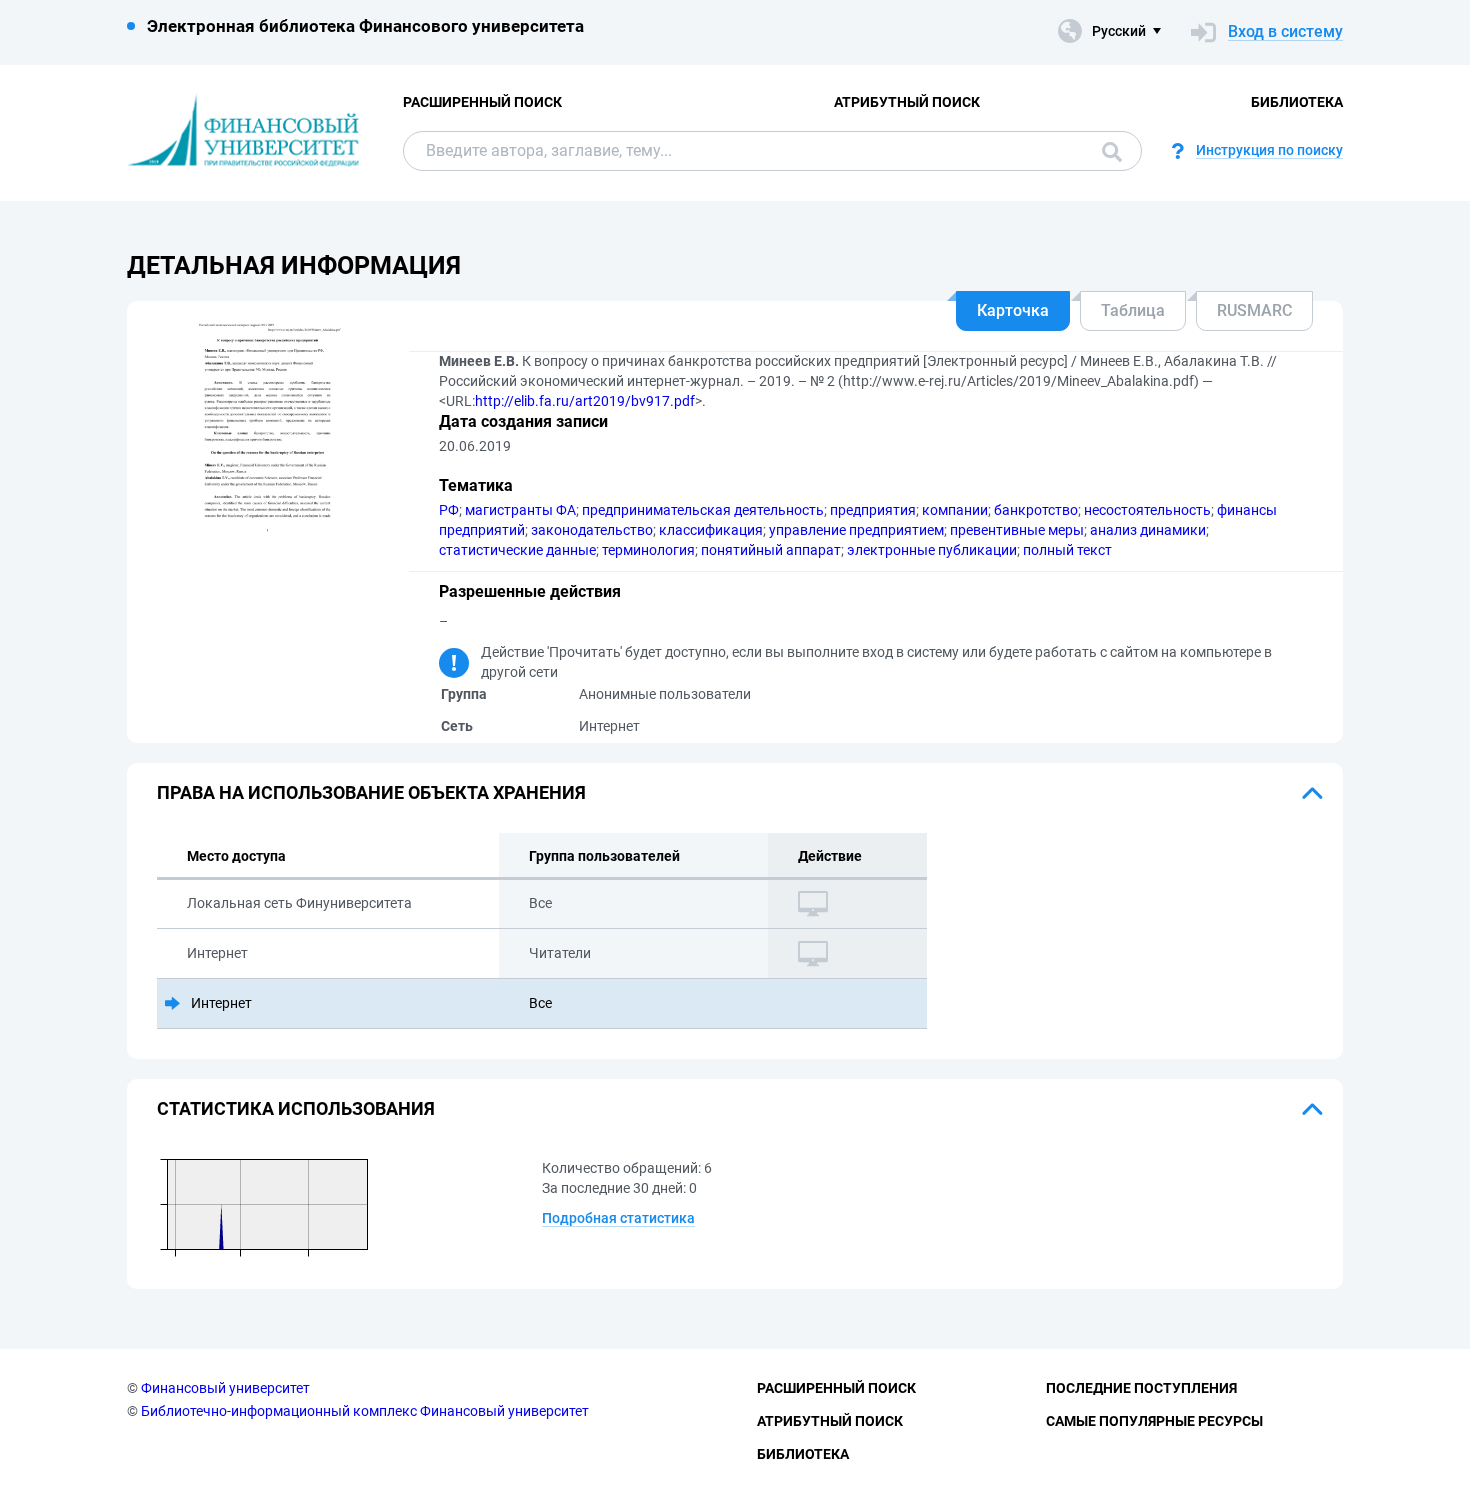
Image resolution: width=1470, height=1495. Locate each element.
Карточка (1013, 310)
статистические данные (517, 550)
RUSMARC (1254, 310)
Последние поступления (1141, 1388)
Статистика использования (296, 1108)
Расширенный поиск (482, 102)
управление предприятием (856, 530)
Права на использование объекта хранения (371, 792)
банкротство (1036, 510)
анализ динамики (1148, 530)
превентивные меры (1017, 530)
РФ (449, 510)
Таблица (1133, 310)
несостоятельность (1147, 510)
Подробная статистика (618, 1218)
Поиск (1107, 151)
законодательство (592, 530)
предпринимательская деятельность (703, 510)
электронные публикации (932, 550)
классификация (711, 530)
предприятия (873, 510)
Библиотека (1297, 102)
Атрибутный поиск (907, 102)
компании (955, 510)
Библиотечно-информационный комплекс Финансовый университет (365, 1411)
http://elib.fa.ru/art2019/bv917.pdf (585, 401)
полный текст (1067, 550)
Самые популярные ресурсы (1154, 1421)
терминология (648, 550)
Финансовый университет (225, 1388)
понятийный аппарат (771, 550)
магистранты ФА (520, 510)
